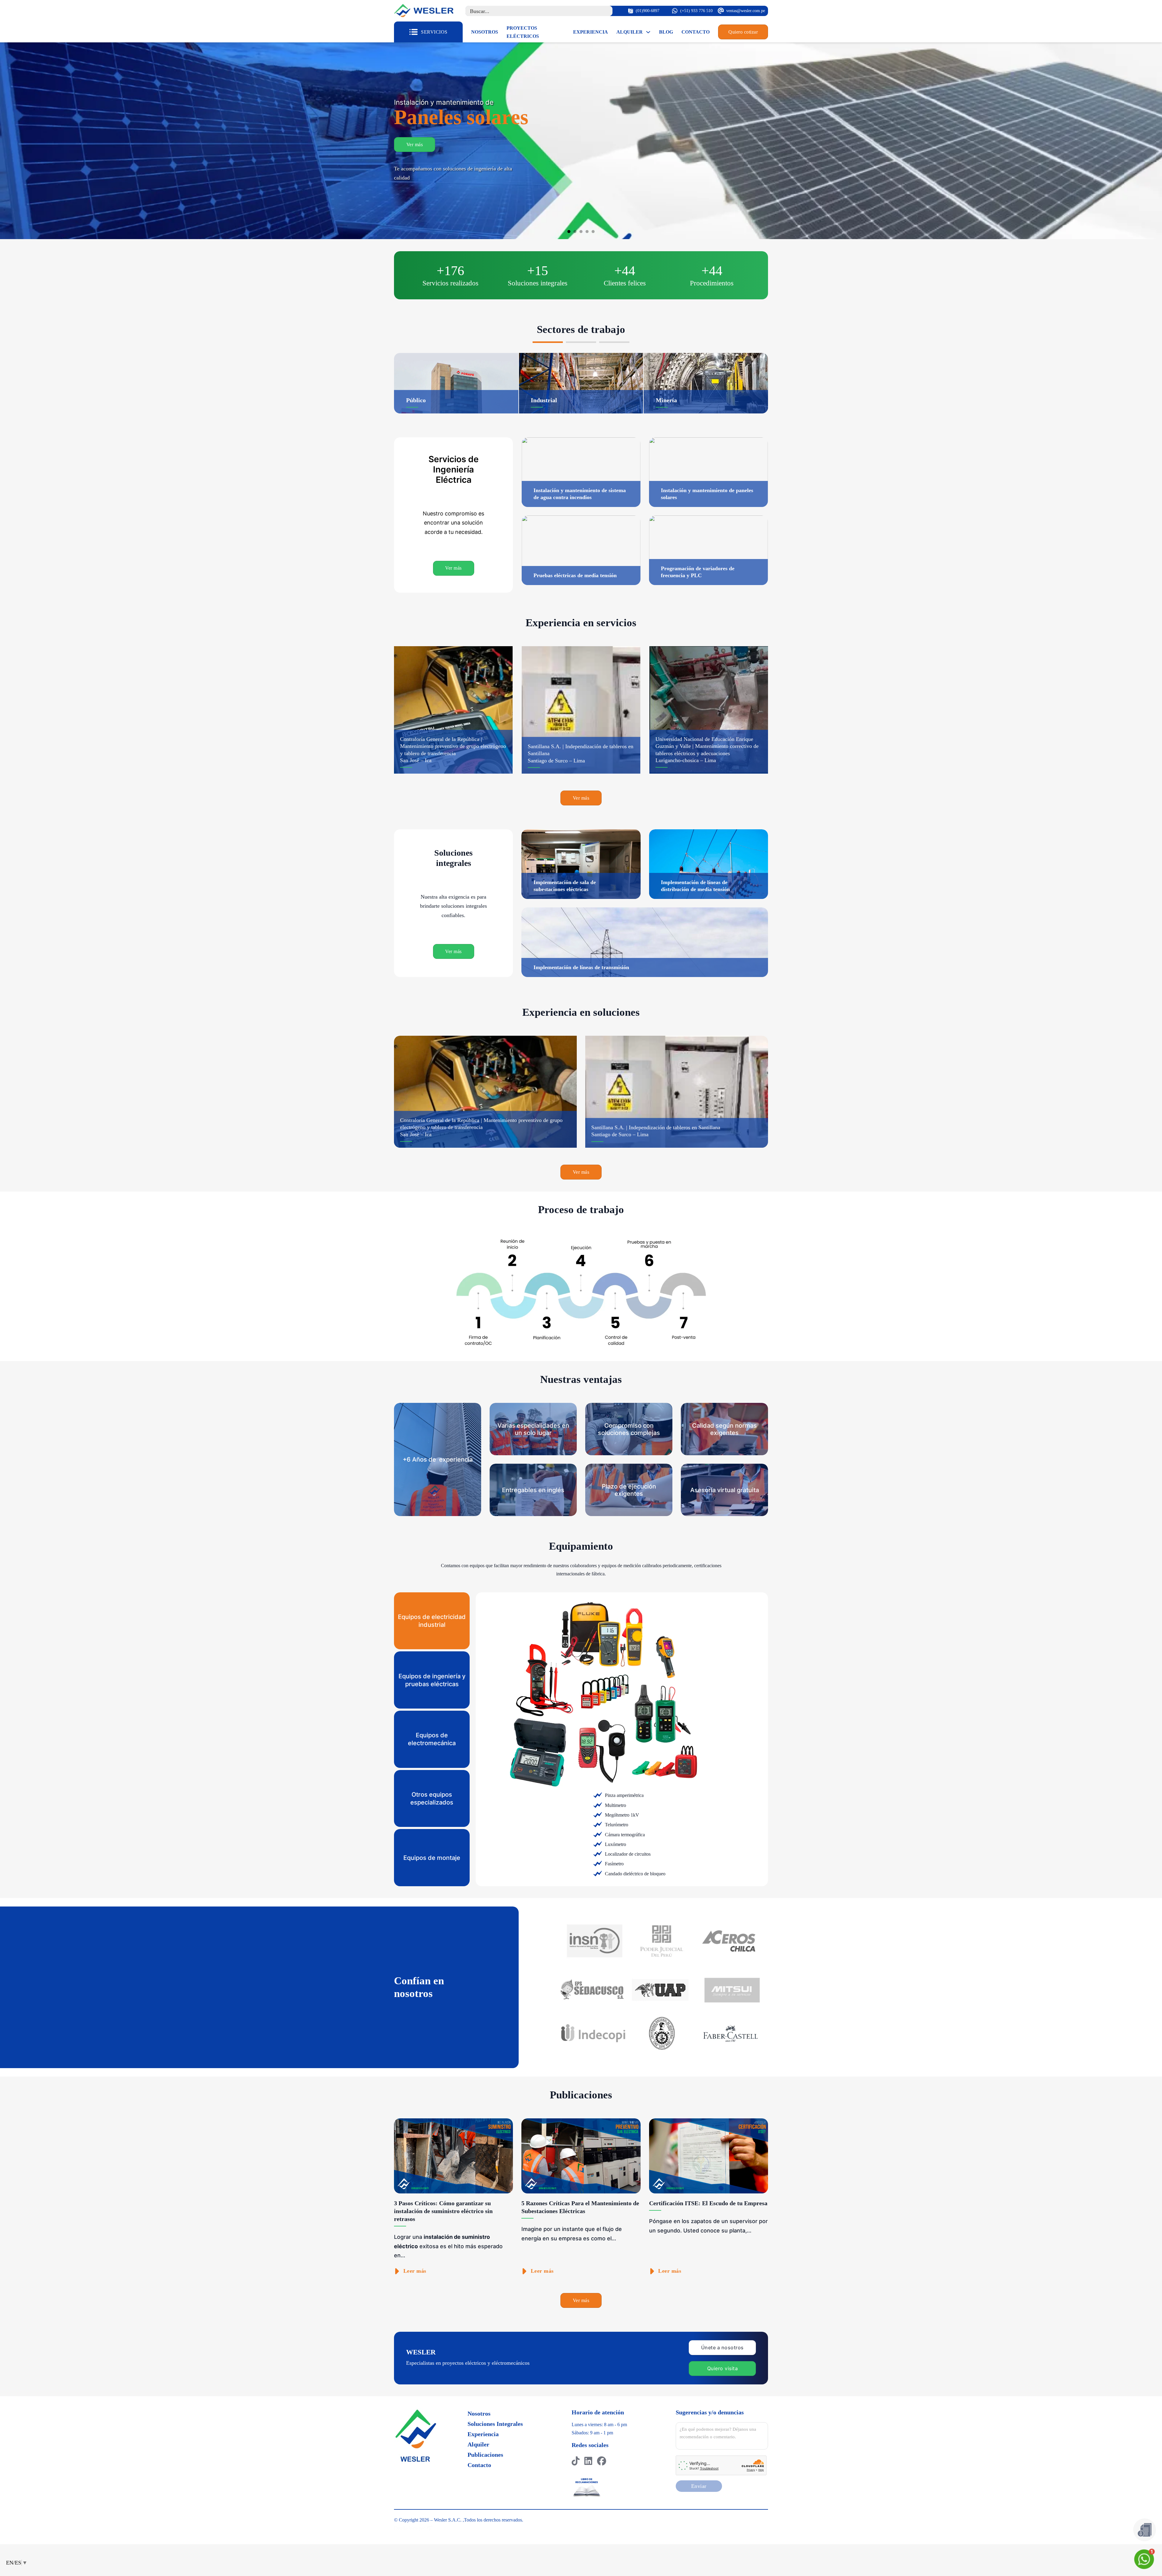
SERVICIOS (434, 32)
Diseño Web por (410, 2528)
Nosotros (485, 32)
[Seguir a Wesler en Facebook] (602, 2461)
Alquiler (630, 32)
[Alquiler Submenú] (648, 32)
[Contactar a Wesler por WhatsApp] (1145, 2559)
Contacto (696, 32)
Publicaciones (485, 2455)
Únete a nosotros (722, 2347)
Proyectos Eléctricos (523, 32)
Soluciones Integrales (495, 2424)
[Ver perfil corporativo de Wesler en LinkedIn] (588, 2461)
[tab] (569, 232)
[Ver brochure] (1145, 2530)
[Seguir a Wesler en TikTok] (576, 2461)
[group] (453, 710)
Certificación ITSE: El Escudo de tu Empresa (708, 2203)
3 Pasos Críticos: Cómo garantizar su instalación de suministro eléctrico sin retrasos (443, 2211)
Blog (666, 32)
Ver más (415, 168)
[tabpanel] (631, 1739)
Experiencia (591, 32)
